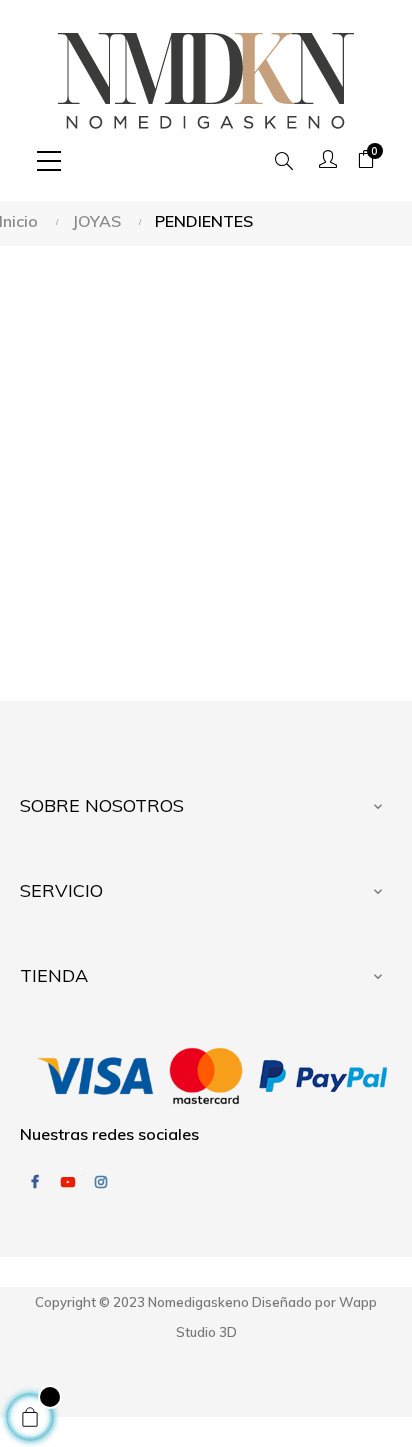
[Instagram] (101, 1182)
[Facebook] (35, 1182)
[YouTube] (68, 1182)
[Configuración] (328, 161)
